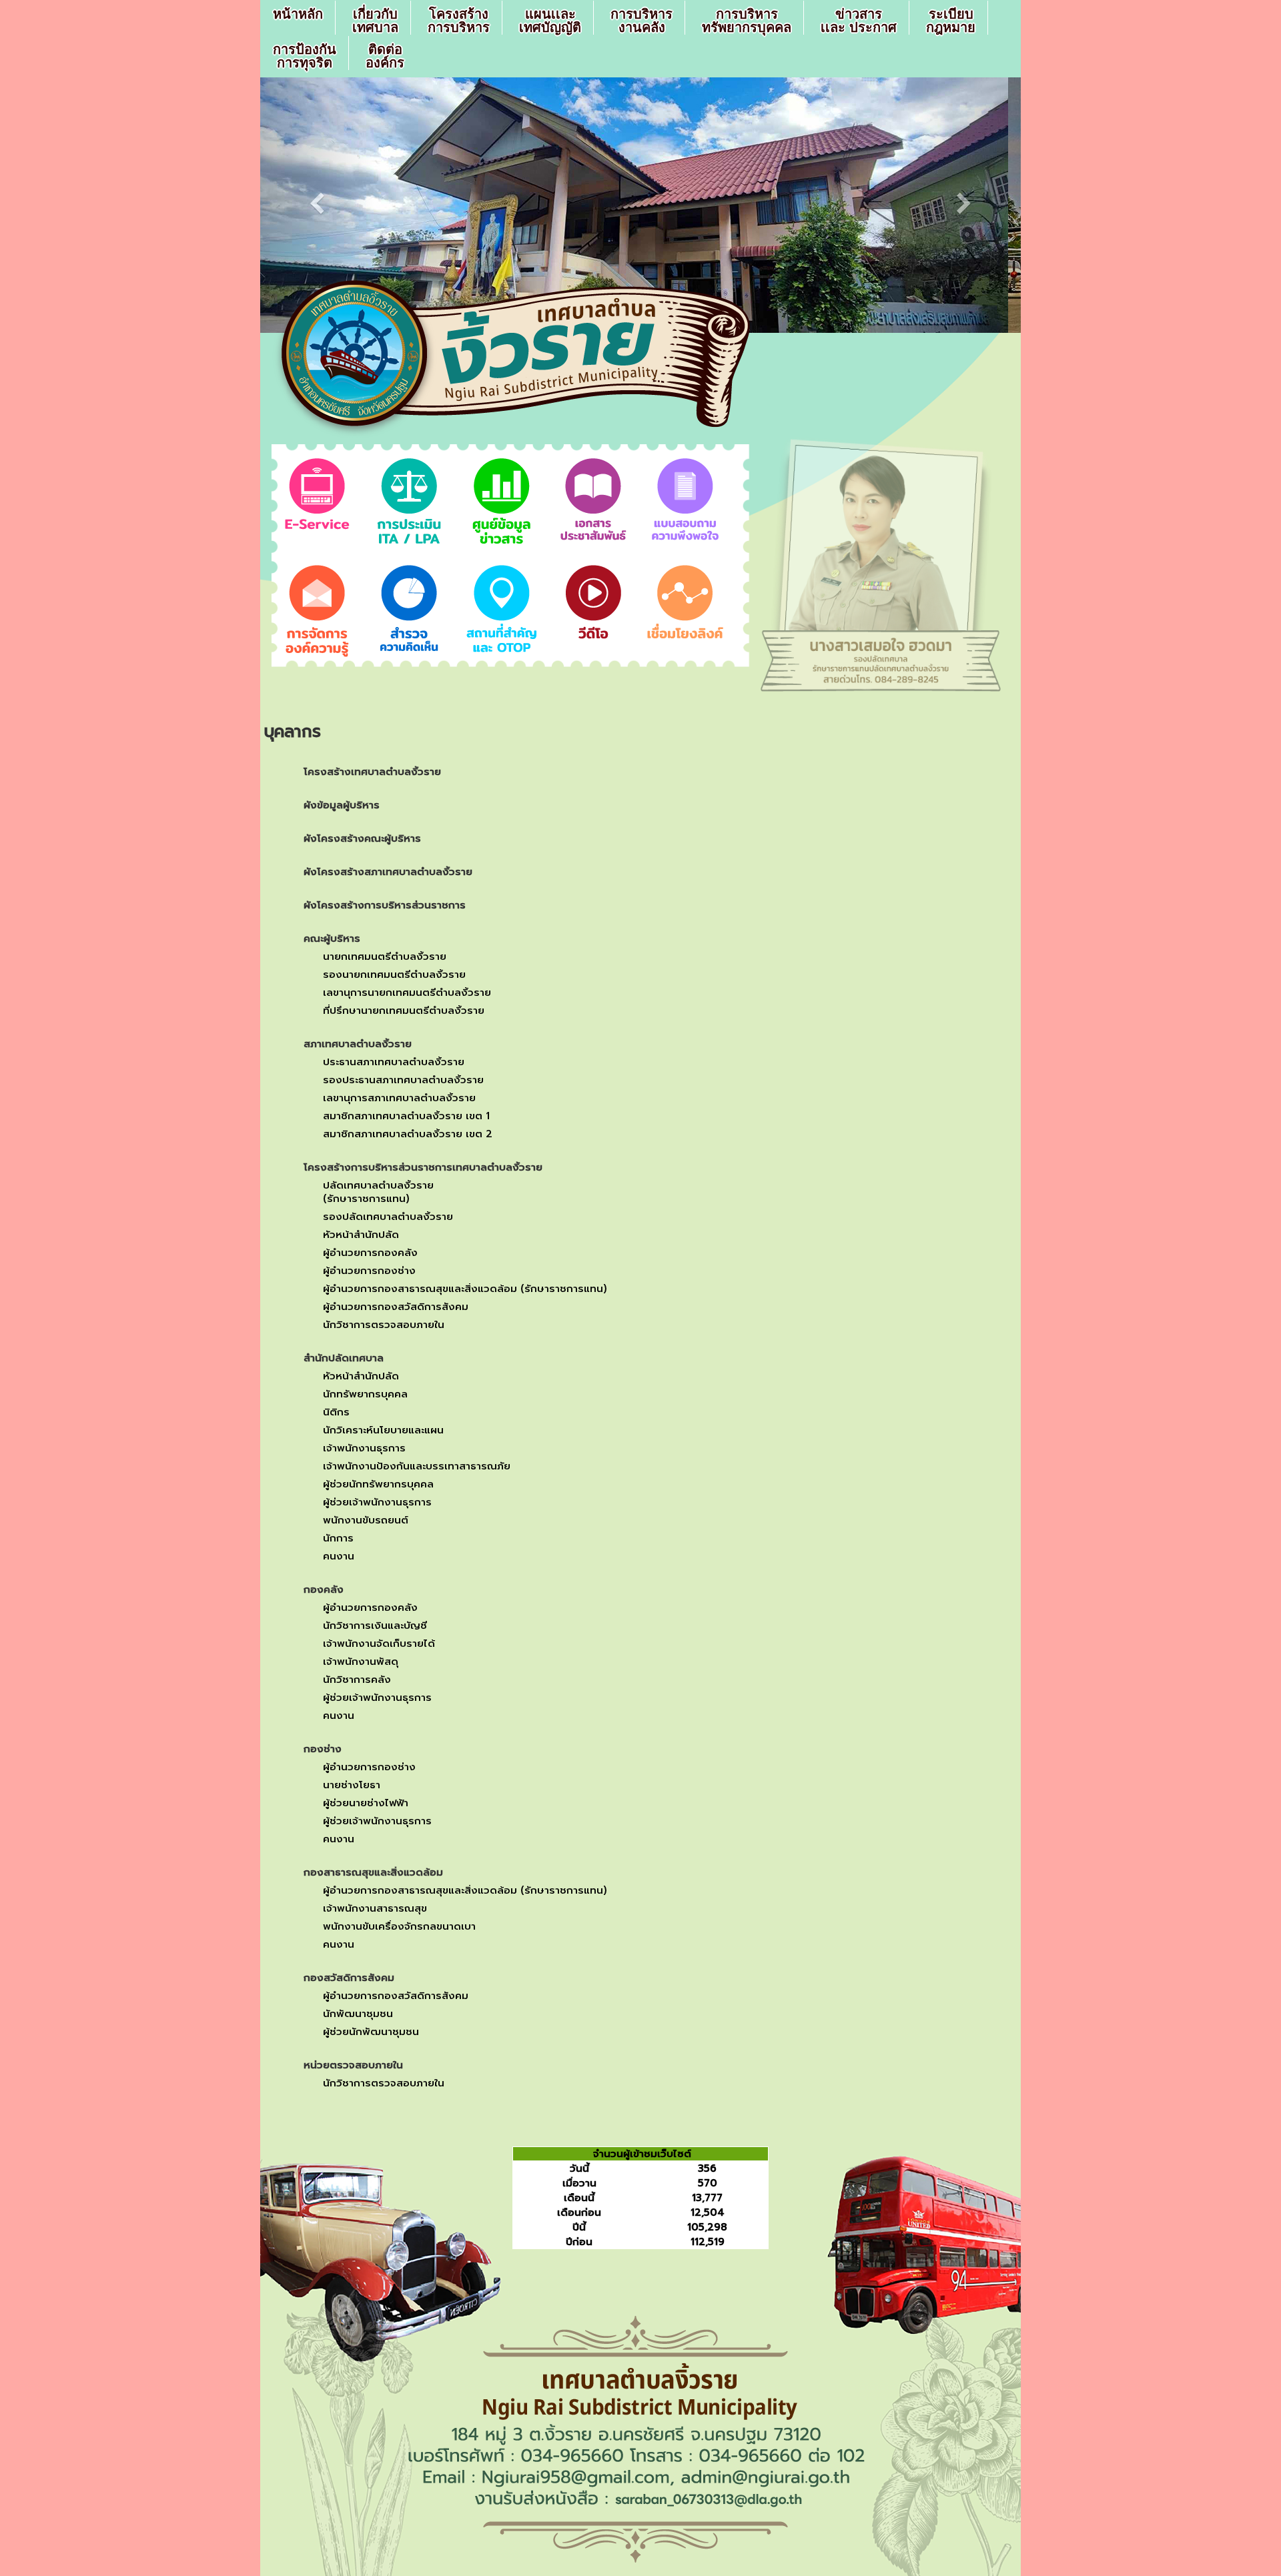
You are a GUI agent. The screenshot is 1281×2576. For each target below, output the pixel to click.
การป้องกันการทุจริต (305, 56)
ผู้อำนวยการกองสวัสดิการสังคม (396, 1307)
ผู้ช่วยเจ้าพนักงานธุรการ (377, 1502)
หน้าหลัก (298, 14)
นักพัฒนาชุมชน (358, 2014)
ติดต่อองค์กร (385, 56)
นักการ (338, 1538)
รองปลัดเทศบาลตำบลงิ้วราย (388, 1217)
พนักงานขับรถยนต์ (366, 1520)
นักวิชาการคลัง (357, 1680)
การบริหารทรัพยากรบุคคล (747, 21)
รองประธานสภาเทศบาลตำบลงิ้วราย (403, 1080)
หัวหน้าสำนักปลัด (361, 1235)
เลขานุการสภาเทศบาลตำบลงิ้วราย (399, 1098)
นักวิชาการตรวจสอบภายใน (384, 1325)
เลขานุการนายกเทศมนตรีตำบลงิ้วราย (407, 993)
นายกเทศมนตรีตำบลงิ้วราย (385, 956)
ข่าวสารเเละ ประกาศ (859, 21)
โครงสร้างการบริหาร (459, 21)
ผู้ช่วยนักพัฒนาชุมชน (371, 2032)
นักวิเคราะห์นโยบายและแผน (383, 1430)
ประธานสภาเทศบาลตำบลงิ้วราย (394, 1062)
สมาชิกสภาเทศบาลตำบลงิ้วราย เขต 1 (406, 1116)
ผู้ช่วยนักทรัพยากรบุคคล (378, 1484)
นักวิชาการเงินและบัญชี (375, 1626)
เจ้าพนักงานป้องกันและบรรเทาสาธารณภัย (417, 1466)
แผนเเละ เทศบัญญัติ (550, 21)
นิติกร (336, 1412)
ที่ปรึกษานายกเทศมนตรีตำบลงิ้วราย (404, 1011)
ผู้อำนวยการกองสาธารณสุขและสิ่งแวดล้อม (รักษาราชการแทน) (465, 1289)
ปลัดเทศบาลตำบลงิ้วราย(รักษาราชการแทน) (378, 1192)
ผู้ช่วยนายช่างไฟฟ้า (366, 1803)
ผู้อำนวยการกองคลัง (370, 1253)
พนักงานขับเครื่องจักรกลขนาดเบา (399, 1926)
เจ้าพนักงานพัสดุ (361, 1662)
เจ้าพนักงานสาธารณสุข (375, 1908)
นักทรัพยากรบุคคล (365, 1394)
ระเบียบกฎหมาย (951, 21)
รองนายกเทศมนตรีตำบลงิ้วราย (394, 975)
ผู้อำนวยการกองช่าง (369, 1271)
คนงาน (339, 1556)
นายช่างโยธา (352, 1785)
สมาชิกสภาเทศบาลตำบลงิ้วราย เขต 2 (408, 1134)
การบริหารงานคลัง (642, 21)
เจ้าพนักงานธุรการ (364, 1448)
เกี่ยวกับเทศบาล (375, 21)
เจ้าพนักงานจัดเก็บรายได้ (379, 1644)
